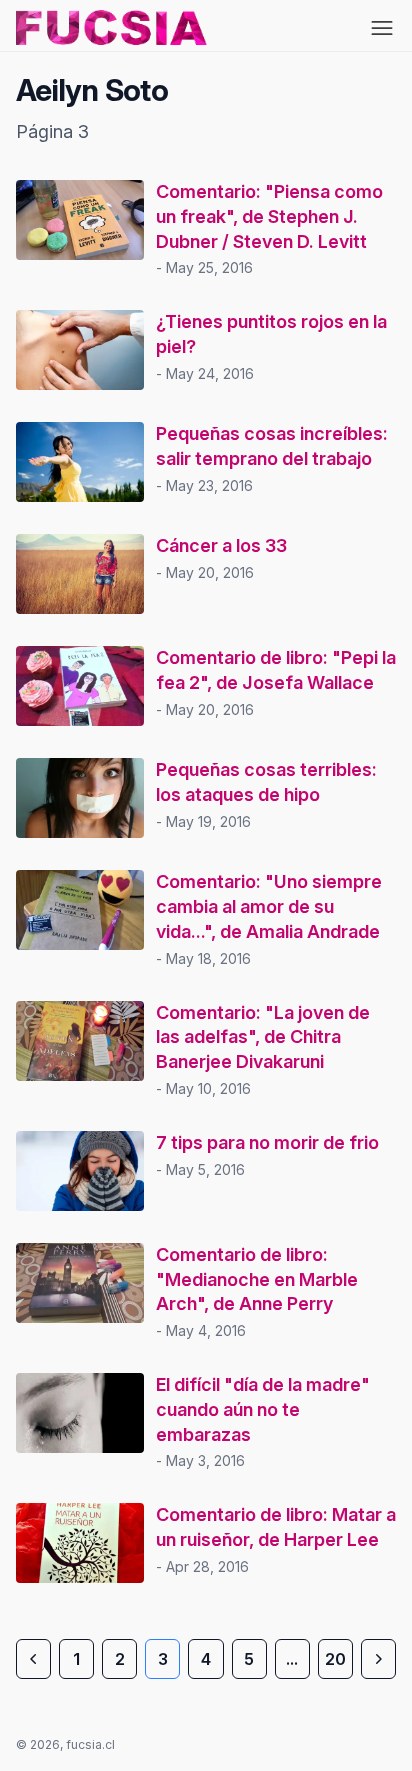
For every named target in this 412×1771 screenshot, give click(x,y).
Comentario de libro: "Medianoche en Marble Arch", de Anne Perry (257, 1279)
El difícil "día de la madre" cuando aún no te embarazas (263, 1409)
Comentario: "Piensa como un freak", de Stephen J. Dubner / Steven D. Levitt (269, 216)
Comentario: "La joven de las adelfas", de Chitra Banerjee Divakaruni (263, 1037)
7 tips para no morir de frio (267, 1142)
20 (335, 1659)
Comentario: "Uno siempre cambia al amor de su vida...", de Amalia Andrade (269, 906)
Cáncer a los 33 (221, 545)
